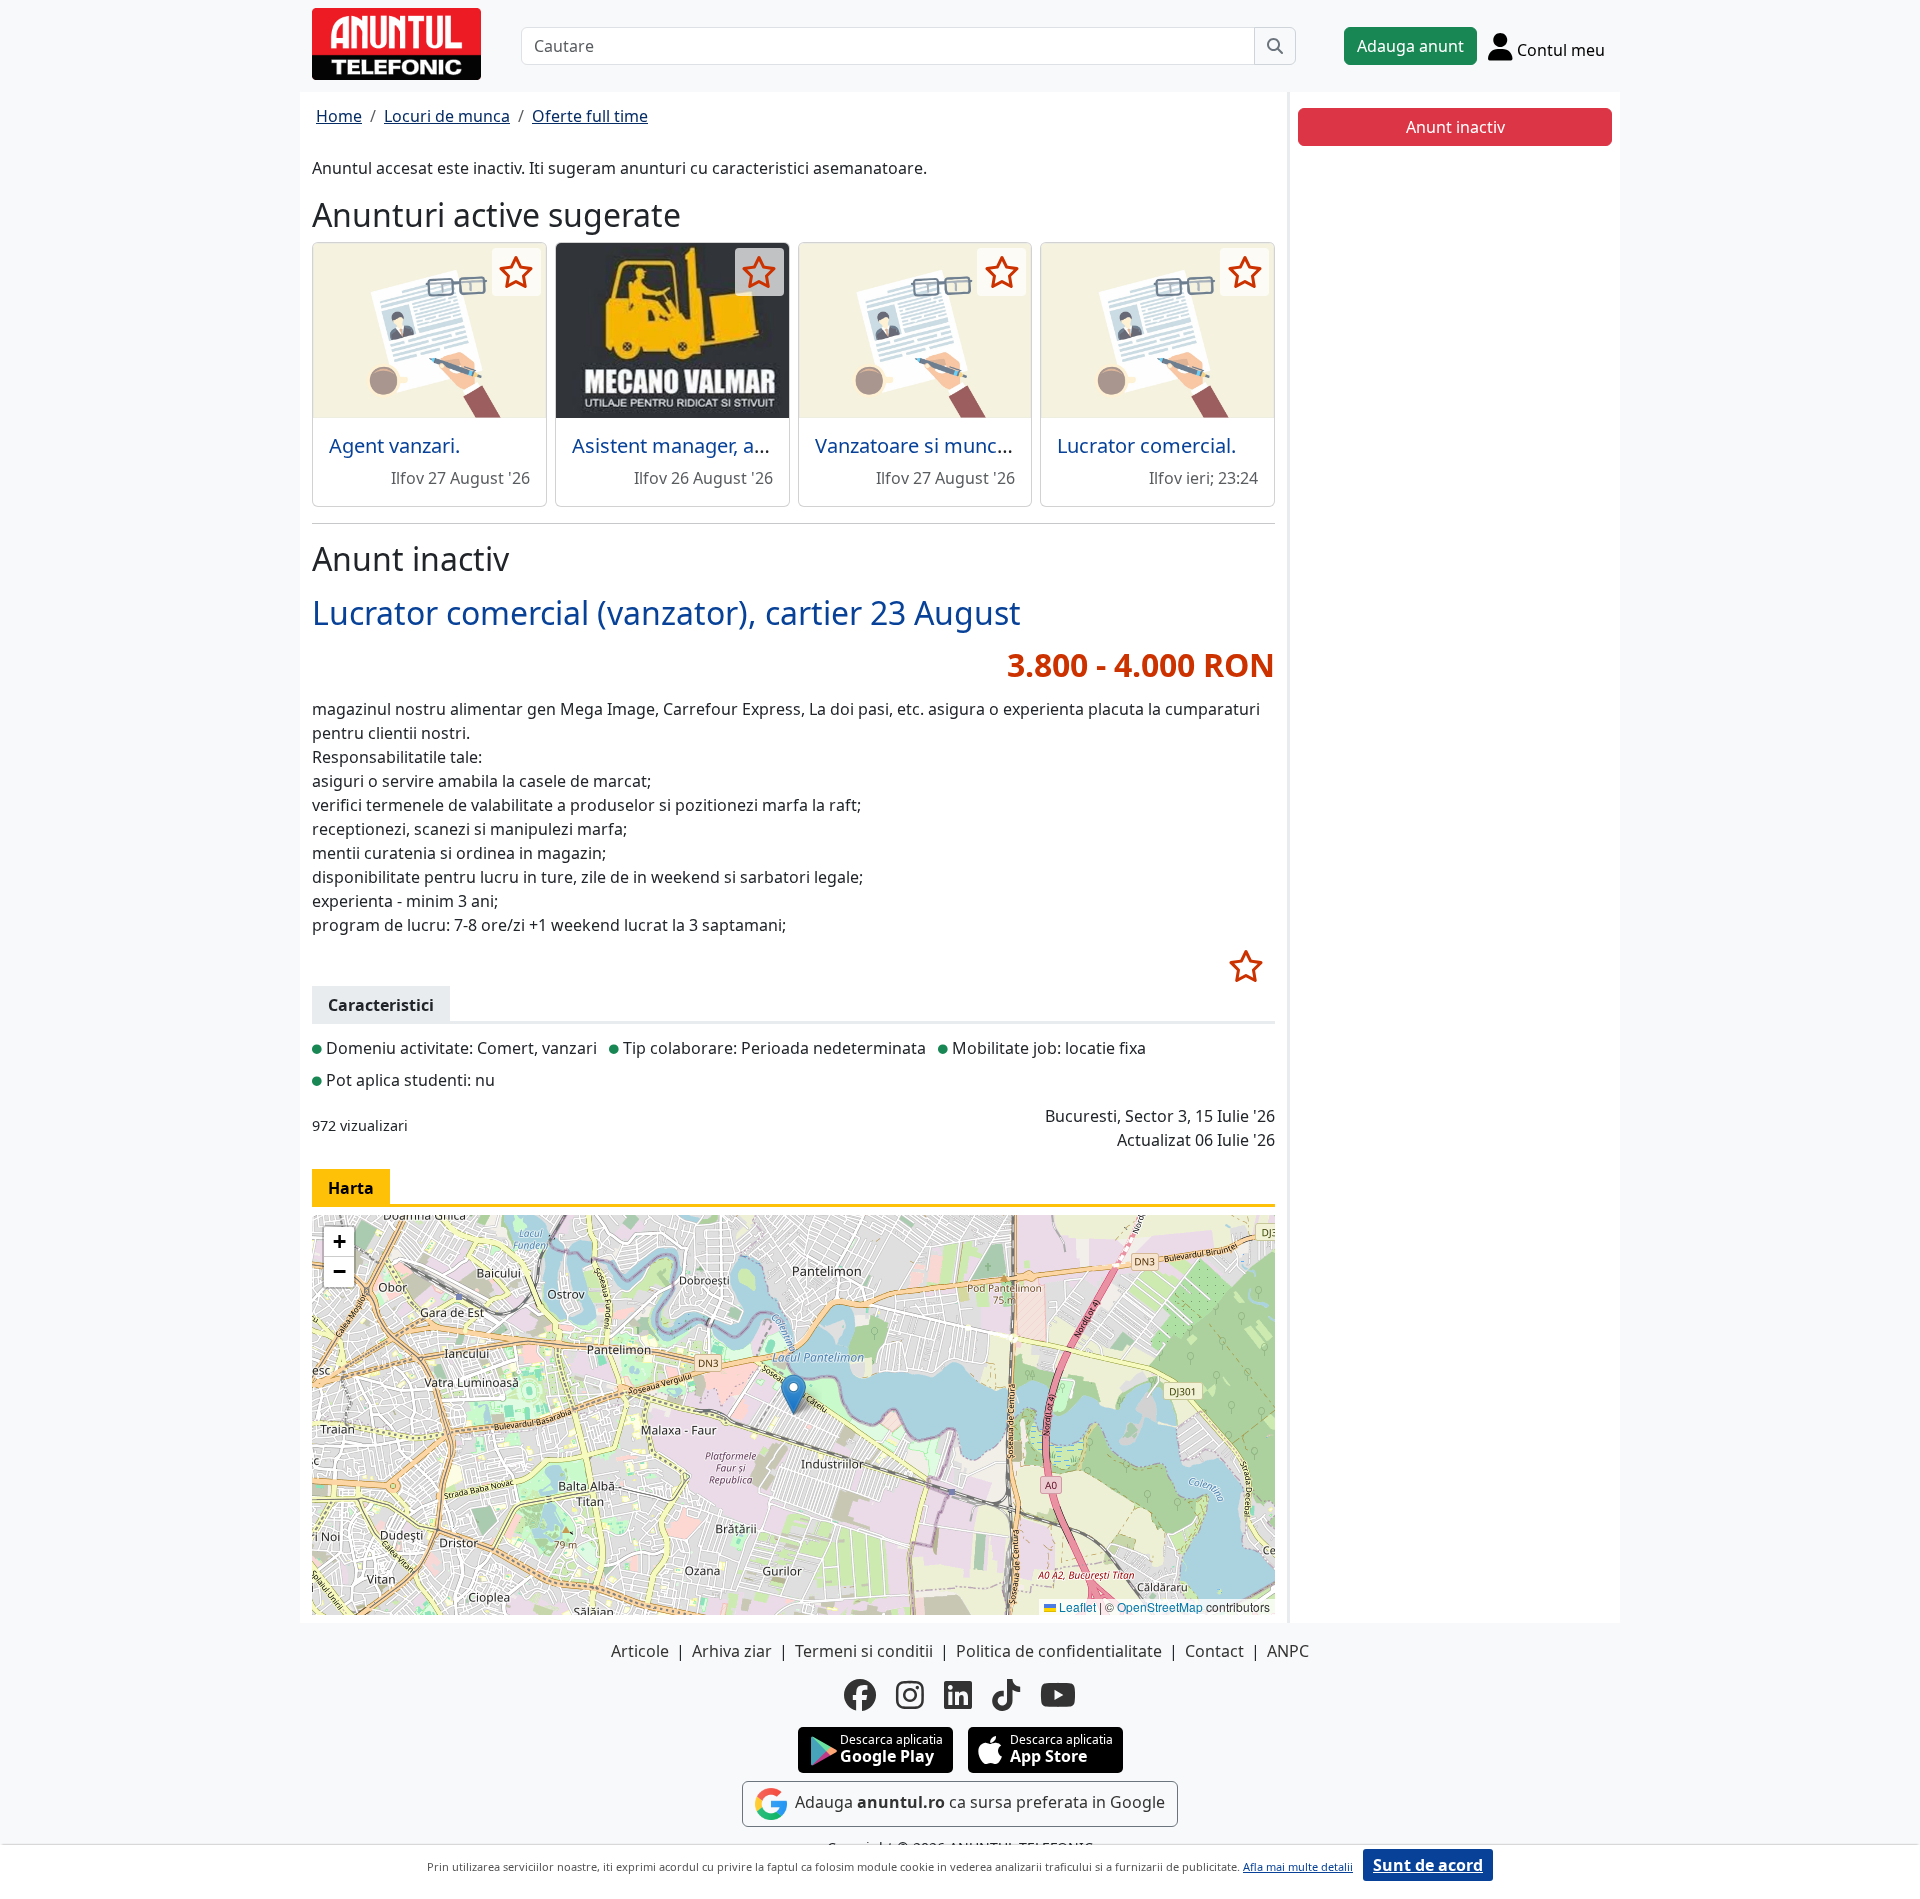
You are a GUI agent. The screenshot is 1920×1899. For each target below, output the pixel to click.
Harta (351, 1188)
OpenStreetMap (1160, 1606)
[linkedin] (958, 1695)
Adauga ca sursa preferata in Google (978, 1803)
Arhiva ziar (732, 1651)
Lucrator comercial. (1146, 445)
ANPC (1288, 1651)
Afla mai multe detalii (1298, 1866)
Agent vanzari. (394, 445)
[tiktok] (1006, 1695)
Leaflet (1076, 1606)
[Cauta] (1275, 46)
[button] (793, 1394)
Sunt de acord (1428, 1865)
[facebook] (860, 1695)
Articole (640, 1651)
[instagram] (910, 1695)
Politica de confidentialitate (1059, 1651)
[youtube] (1058, 1695)
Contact (1214, 1651)
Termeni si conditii (864, 1651)
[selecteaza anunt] (516, 272)
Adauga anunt (1410, 46)
